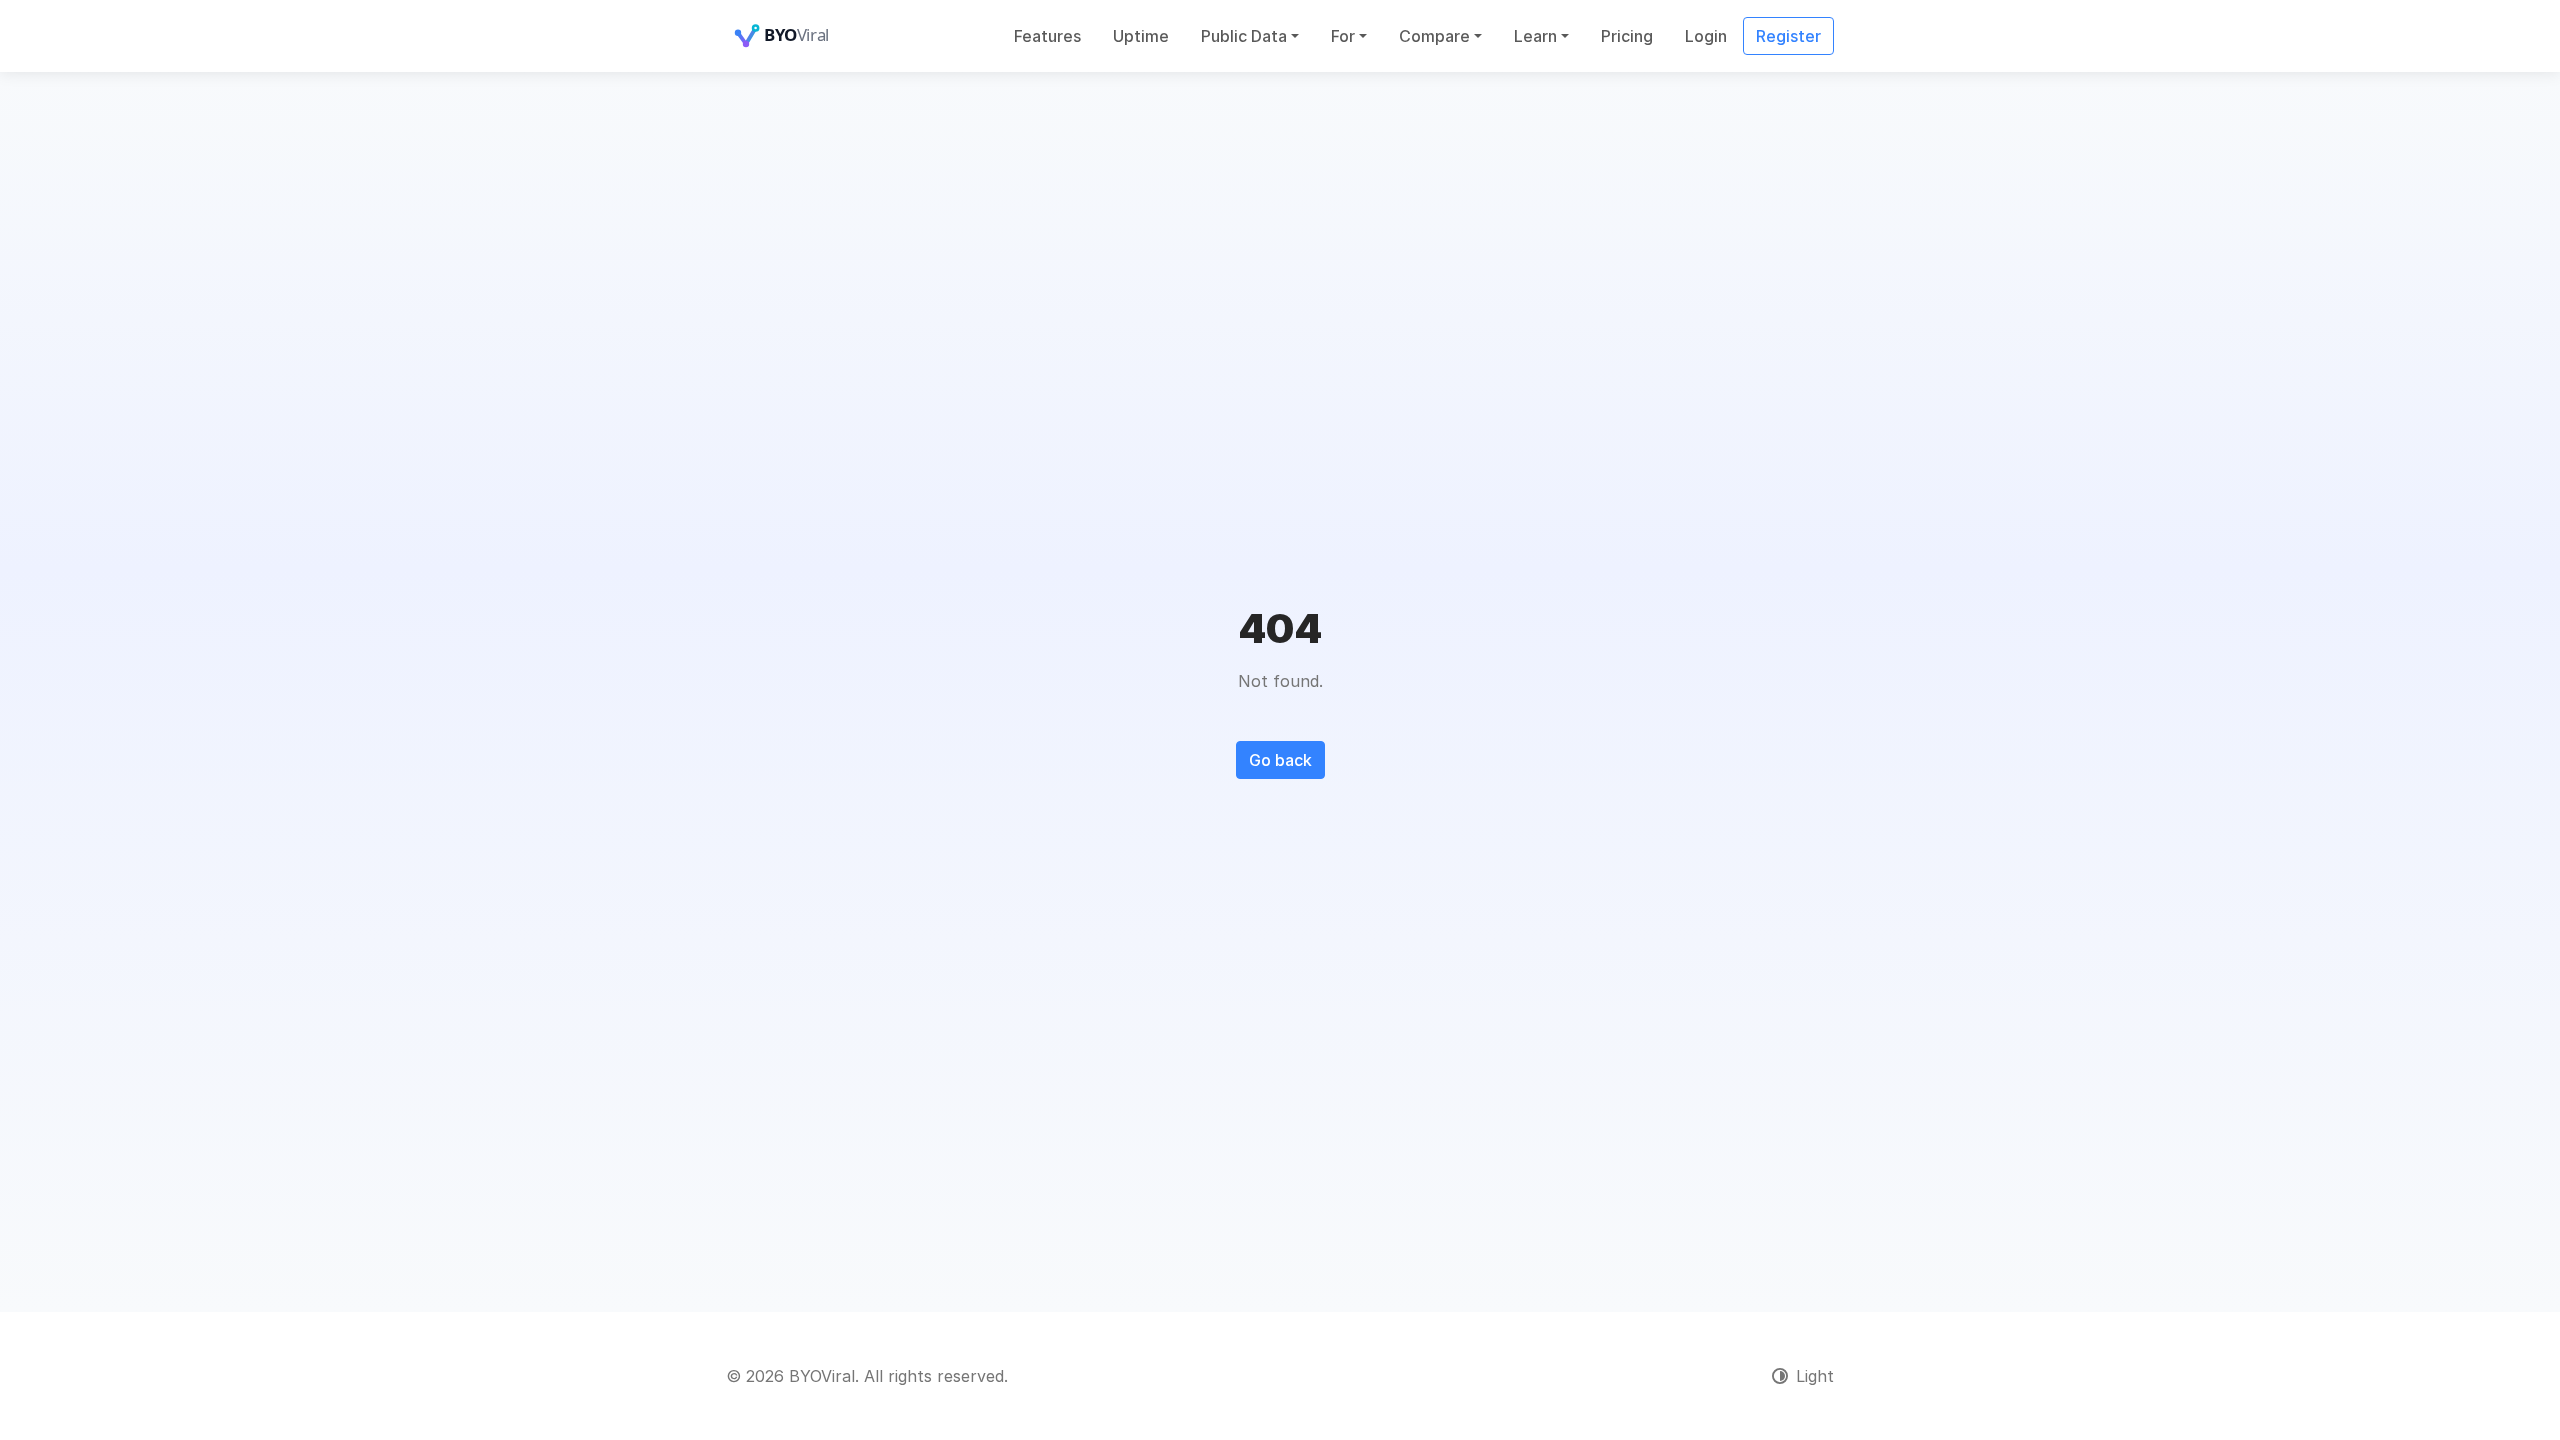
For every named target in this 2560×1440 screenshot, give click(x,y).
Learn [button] (1535, 36)
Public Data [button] (1244, 36)
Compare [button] (1434, 36)
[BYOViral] (806, 36)
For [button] (1343, 36)
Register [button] (1788, 36)
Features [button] (1047, 36)
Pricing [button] (1627, 36)
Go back (1280, 760)
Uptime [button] (1141, 36)
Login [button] (1706, 36)
